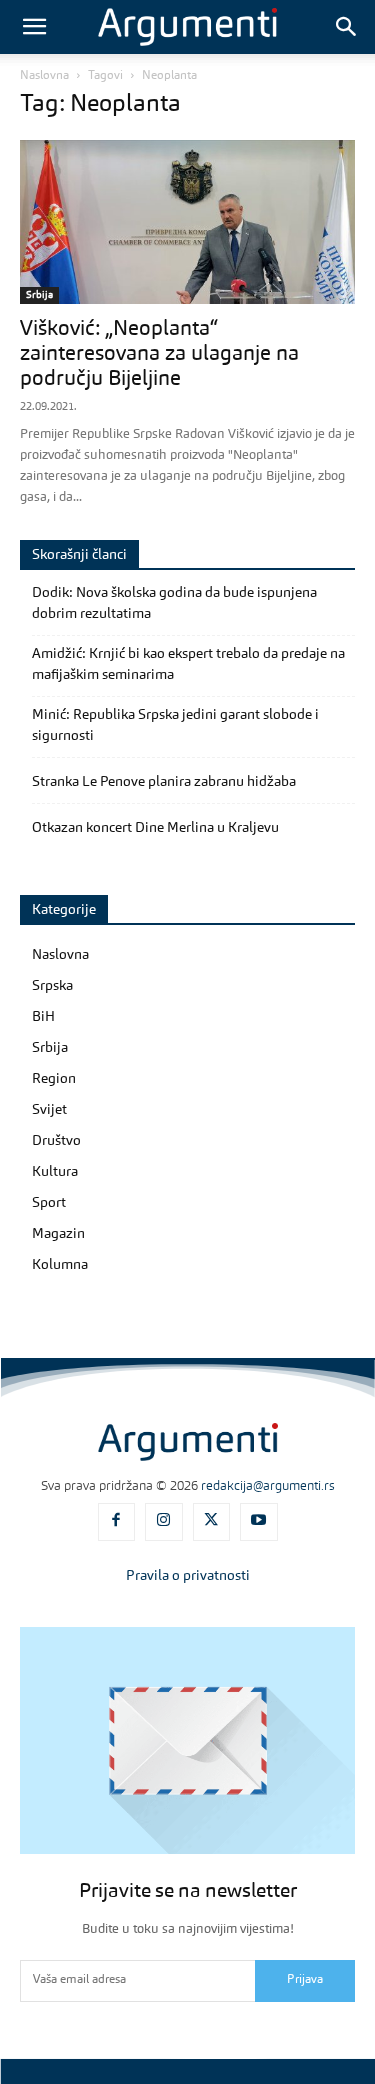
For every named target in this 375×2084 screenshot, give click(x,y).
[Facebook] (117, 1522)
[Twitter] (212, 1522)
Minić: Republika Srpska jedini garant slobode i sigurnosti (175, 725)
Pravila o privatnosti (188, 1576)
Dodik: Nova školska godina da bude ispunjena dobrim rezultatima (174, 603)
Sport (49, 1203)
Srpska (52, 986)
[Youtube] (259, 1522)
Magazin (58, 1234)
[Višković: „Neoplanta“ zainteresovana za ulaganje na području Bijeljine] (187, 222)
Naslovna (44, 76)
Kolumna (60, 1265)
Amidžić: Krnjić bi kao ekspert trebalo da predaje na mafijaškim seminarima (188, 664)
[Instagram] (164, 1522)
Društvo (56, 1141)
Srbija (39, 295)
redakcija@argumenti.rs (268, 1486)
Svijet (49, 1110)
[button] (34, 27)
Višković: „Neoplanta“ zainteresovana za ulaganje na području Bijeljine (159, 354)
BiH (43, 1017)
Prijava (305, 1980)
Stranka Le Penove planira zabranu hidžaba (164, 782)
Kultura (55, 1172)
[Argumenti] (188, 1442)
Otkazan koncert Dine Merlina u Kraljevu (155, 828)
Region (54, 1079)
